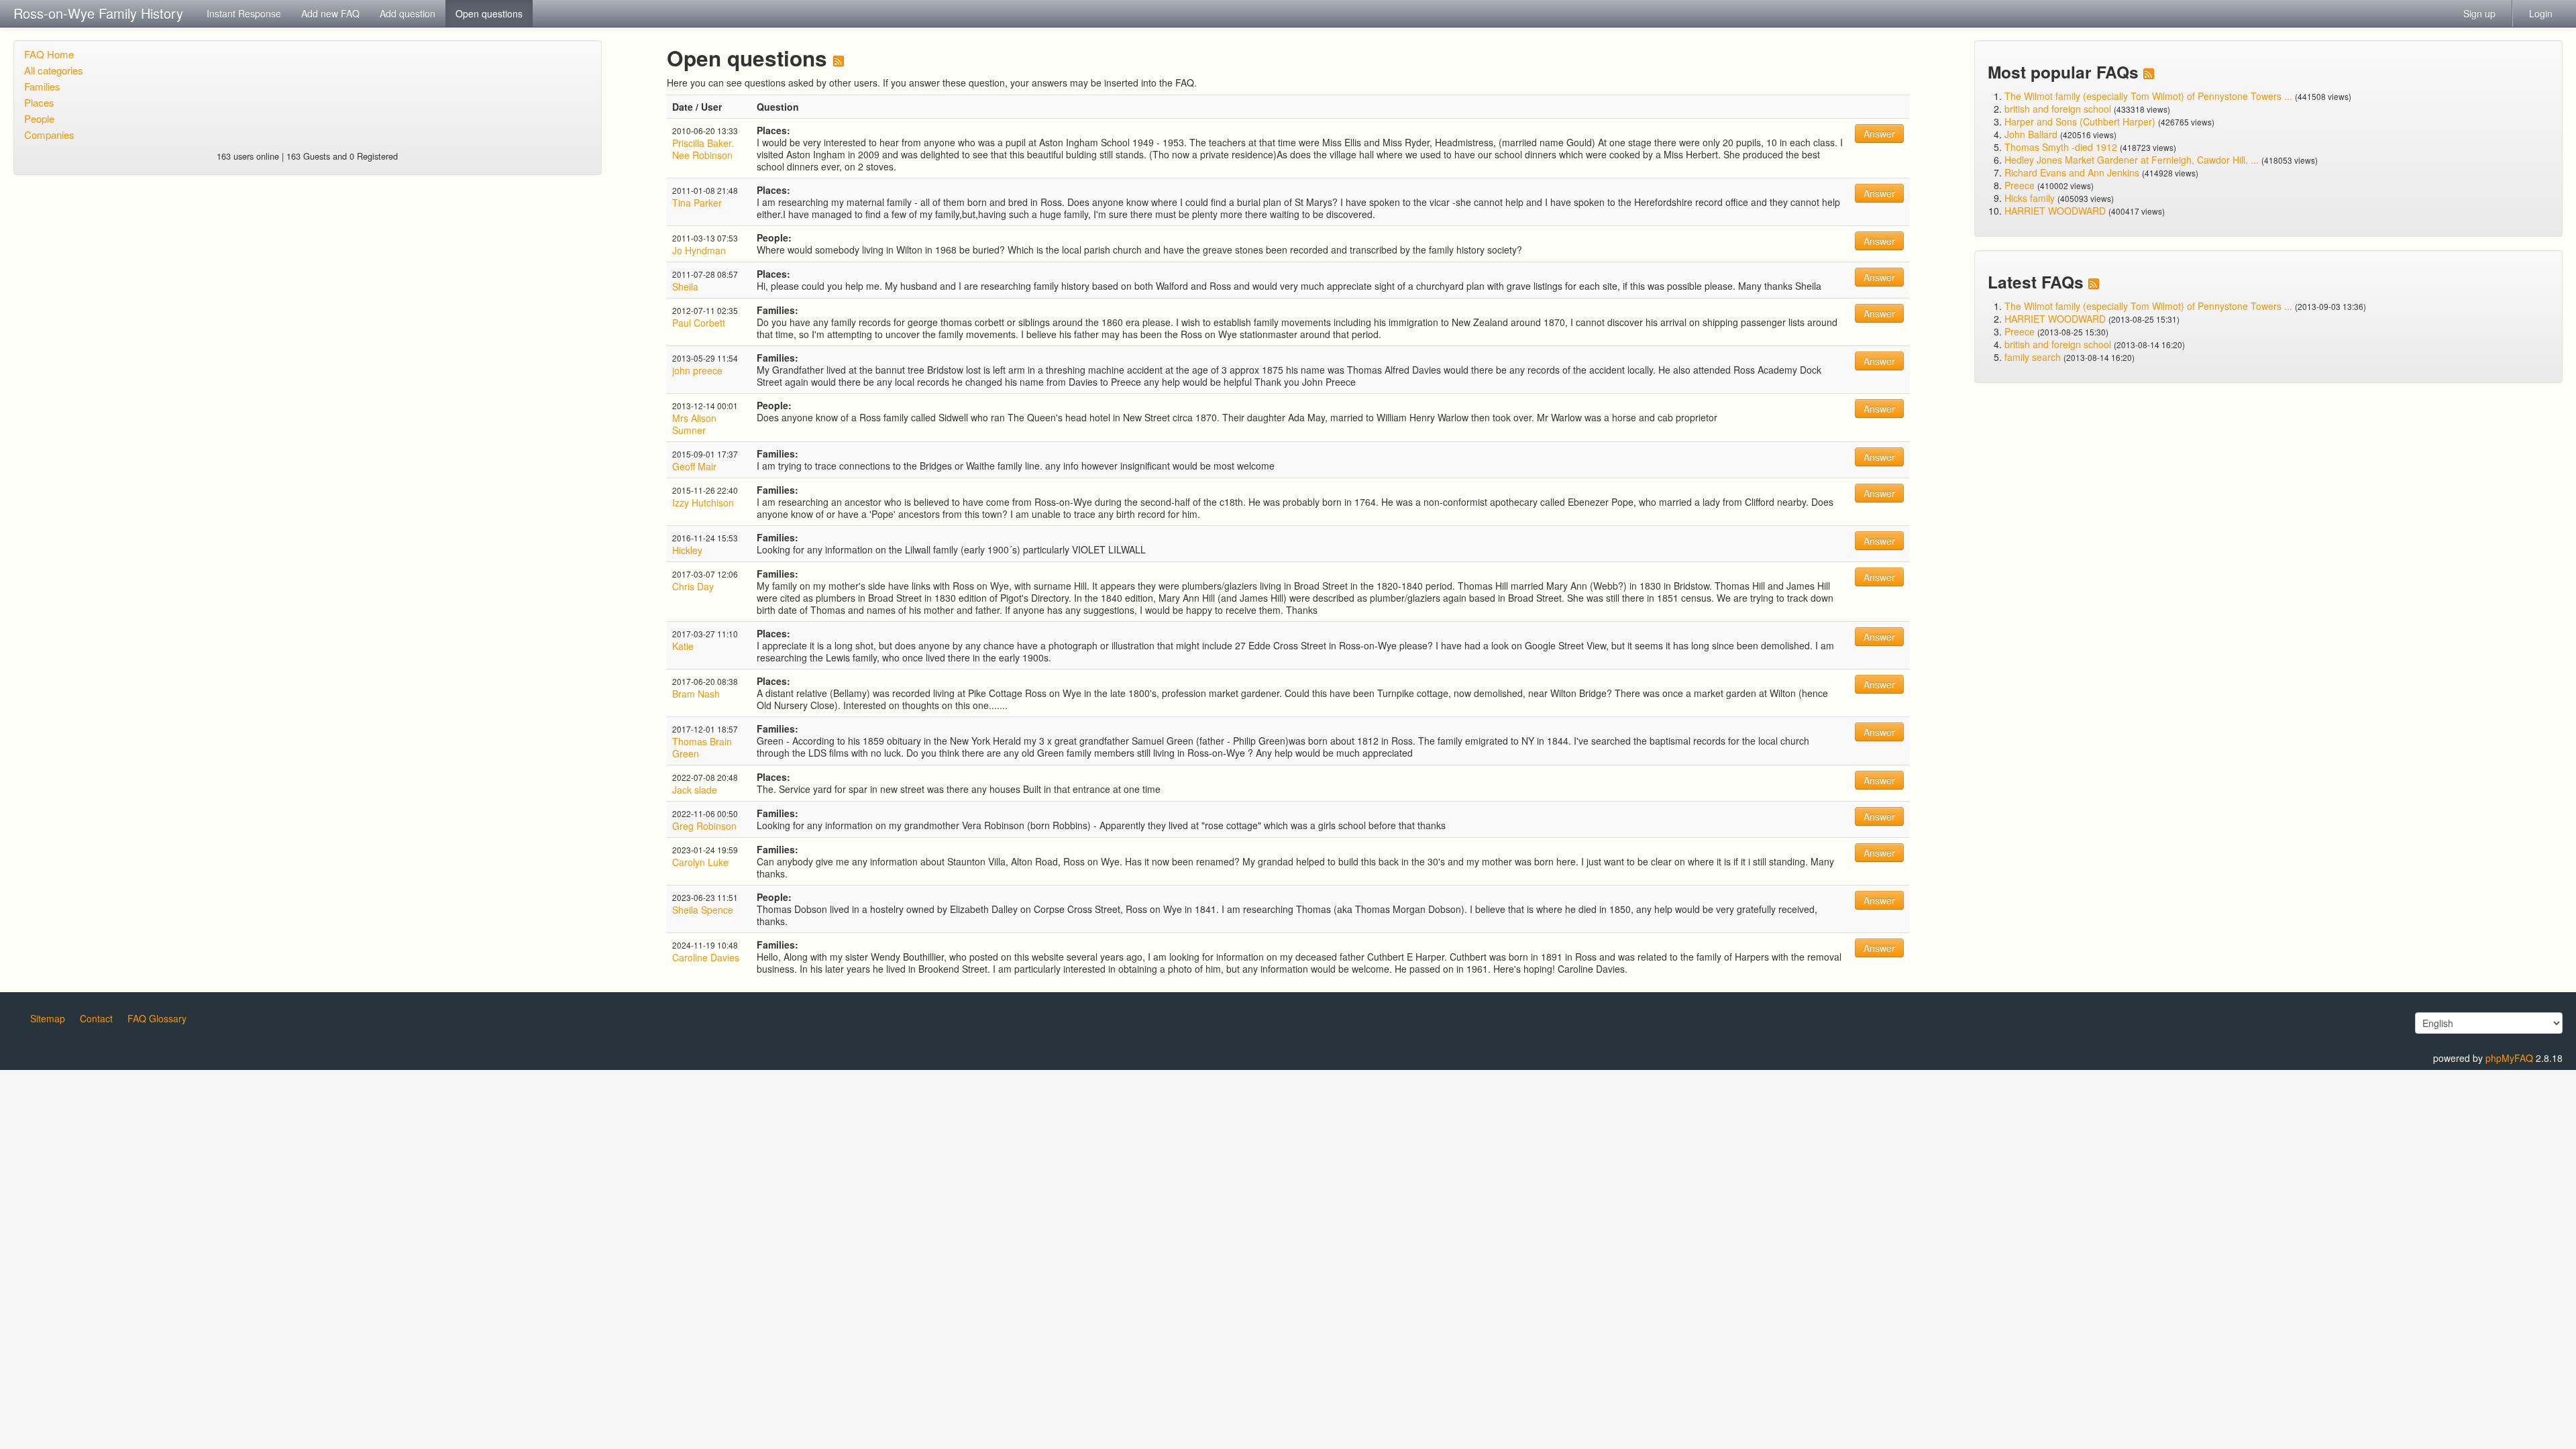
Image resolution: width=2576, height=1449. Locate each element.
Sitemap (48, 1018)
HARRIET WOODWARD (2055, 211)
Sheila (685, 286)
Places (39, 102)
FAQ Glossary (157, 1018)
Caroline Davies (706, 957)
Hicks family (2031, 198)
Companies (49, 135)
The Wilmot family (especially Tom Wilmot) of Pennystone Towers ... (2148, 96)
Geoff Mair (694, 466)
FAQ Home (49, 54)
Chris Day (693, 586)
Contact (96, 1018)
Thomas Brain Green (702, 747)
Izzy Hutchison (703, 502)
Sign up (2479, 13)
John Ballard (2031, 134)
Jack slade (695, 790)
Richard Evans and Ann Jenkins (2072, 172)
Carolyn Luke (700, 862)
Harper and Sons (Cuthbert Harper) (2080, 121)
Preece (2020, 185)
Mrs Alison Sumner (694, 424)
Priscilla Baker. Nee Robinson (703, 149)
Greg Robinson (704, 826)
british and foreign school (2058, 109)
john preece (697, 370)
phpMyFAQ (2509, 1058)
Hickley (687, 550)
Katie (683, 646)
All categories (54, 70)
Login (2541, 13)
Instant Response (244, 13)
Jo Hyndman (699, 250)
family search (2034, 357)
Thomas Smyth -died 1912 (2061, 147)
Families (42, 86)
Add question (408, 13)
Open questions (489, 13)
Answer (1879, 133)
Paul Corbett (699, 323)
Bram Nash (696, 694)
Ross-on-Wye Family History (98, 13)
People (39, 118)
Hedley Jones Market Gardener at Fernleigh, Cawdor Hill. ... (2132, 160)
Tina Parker (697, 203)
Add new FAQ (330, 13)
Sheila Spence (703, 910)
